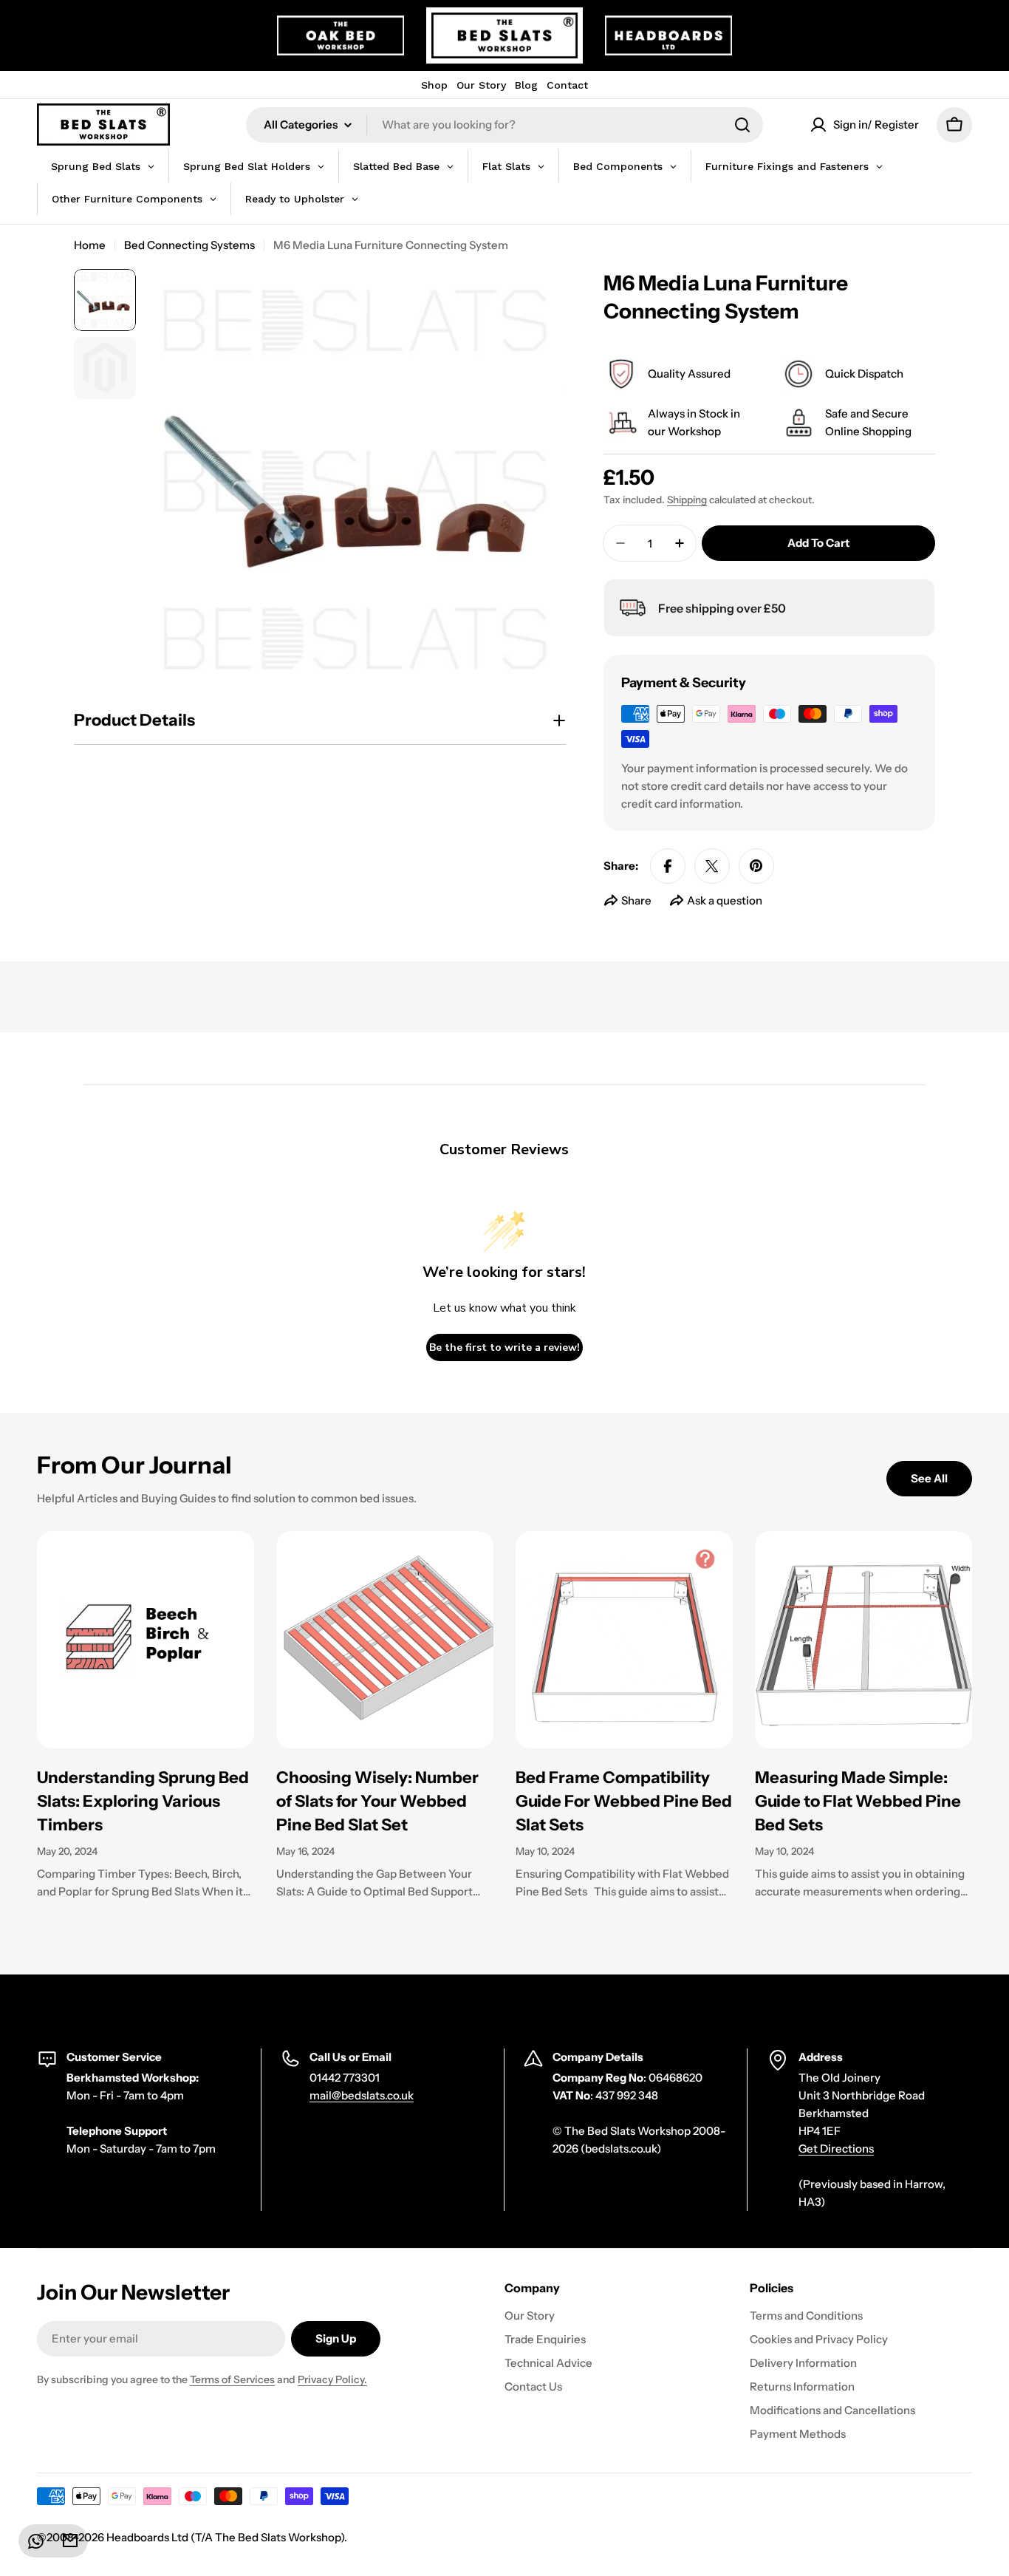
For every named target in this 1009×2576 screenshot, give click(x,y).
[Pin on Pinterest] (756, 866)
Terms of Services (232, 2379)
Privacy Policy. (332, 2379)
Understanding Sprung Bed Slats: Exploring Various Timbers (143, 1801)
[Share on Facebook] (668, 866)
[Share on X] (712, 866)
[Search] (742, 125)
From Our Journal (134, 1465)
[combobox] (504, 125)
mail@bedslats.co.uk (362, 2095)
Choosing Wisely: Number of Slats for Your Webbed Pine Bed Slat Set (377, 1801)
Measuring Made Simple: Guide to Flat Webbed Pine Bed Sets (858, 1801)
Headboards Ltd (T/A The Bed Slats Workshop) (225, 2537)
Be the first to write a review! (504, 1347)
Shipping (687, 500)
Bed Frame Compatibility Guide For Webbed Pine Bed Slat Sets (624, 1801)
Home (90, 245)
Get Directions (836, 2149)
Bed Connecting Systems (189, 245)
